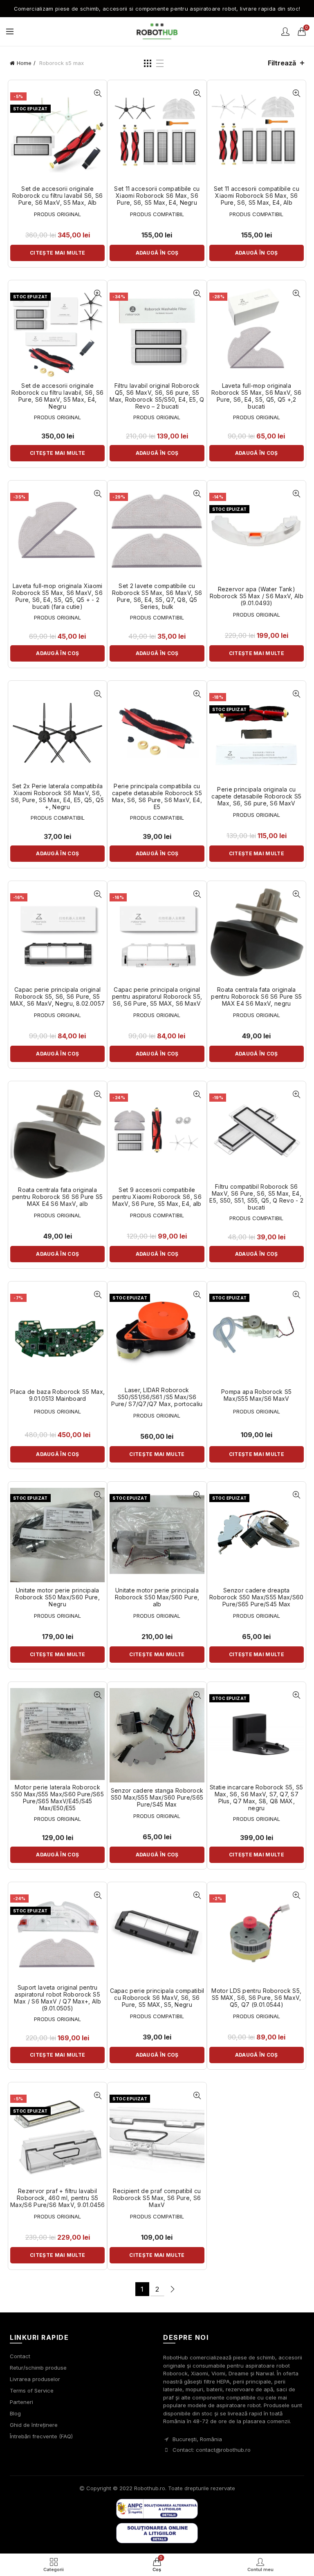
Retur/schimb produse (38, 2368)
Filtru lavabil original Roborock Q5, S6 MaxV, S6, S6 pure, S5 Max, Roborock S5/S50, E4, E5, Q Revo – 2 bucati (157, 396)
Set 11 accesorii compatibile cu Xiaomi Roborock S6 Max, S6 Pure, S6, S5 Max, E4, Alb (257, 196)
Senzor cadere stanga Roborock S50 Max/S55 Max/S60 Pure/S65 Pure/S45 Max (157, 1798)
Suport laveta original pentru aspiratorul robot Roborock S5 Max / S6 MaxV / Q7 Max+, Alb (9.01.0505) (57, 1998)
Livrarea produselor (35, 2379)
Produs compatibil (157, 214)
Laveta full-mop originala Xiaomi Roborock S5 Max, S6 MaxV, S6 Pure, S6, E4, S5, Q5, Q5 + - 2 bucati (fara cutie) (57, 596)
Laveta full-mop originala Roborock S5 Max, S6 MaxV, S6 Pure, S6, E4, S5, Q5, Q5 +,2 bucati (256, 396)
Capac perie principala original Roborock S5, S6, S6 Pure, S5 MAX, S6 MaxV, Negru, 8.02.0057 (57, 997)
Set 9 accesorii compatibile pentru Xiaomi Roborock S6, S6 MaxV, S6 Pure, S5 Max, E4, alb (157, 1197)
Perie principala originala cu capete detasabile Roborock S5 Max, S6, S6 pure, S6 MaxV (256, 796)
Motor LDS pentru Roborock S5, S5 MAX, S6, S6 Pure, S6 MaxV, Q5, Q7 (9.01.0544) (256, 1998)
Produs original (57, 214)
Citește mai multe (57, 253)
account (285, 31)
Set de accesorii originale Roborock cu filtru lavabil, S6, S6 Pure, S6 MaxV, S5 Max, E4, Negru (58, 396)
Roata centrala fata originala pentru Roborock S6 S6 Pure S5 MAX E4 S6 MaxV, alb (58, 1197)
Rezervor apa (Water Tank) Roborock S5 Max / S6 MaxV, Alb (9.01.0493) (257, 596)
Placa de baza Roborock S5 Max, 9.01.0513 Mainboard (57, 1395)
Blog (15, 2413)
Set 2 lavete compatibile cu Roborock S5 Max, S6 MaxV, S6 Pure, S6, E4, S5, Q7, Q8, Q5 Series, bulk (157, 596)
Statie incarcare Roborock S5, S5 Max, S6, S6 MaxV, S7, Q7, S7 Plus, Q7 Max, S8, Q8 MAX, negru (257, 1798)
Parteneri (21, 2402)
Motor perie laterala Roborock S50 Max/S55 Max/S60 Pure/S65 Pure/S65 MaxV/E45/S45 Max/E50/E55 (57, 1798)
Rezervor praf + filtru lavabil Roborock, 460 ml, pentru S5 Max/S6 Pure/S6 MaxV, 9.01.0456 (57, 2198)
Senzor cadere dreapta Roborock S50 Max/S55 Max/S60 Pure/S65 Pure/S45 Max (256, 1597)
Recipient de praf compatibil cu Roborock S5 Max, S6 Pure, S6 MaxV (157, 2198)
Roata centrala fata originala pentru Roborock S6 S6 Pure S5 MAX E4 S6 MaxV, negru (256, 997)
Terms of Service (32, 2390)
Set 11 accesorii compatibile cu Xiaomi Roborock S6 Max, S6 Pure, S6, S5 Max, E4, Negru (157, 196)
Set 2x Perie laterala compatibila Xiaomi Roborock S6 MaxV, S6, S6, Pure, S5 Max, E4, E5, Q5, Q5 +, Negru (57, 796)
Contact (20, 2356)
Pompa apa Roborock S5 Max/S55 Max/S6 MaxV (256, 1395)
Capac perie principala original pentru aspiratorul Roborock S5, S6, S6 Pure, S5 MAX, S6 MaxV (157, 997)
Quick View (98, 93)
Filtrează (282, 63)
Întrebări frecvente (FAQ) (41, 2436)
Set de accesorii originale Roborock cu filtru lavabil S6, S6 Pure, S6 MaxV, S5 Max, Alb (58, 196)
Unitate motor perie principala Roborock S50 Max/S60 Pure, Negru (57, 1597)
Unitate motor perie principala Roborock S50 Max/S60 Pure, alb (157, 1597)
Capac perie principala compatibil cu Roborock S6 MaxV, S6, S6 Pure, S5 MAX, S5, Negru (157, 1998)
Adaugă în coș (157, 253)
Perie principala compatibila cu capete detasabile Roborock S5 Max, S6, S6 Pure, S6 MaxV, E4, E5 (157, 796)
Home (24, 63)
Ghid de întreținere (34, 2425)
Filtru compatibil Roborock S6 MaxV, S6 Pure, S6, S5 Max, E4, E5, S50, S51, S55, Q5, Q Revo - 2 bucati (256, 1197)
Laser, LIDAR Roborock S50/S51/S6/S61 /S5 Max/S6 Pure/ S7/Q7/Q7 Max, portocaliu (157, 1397)
